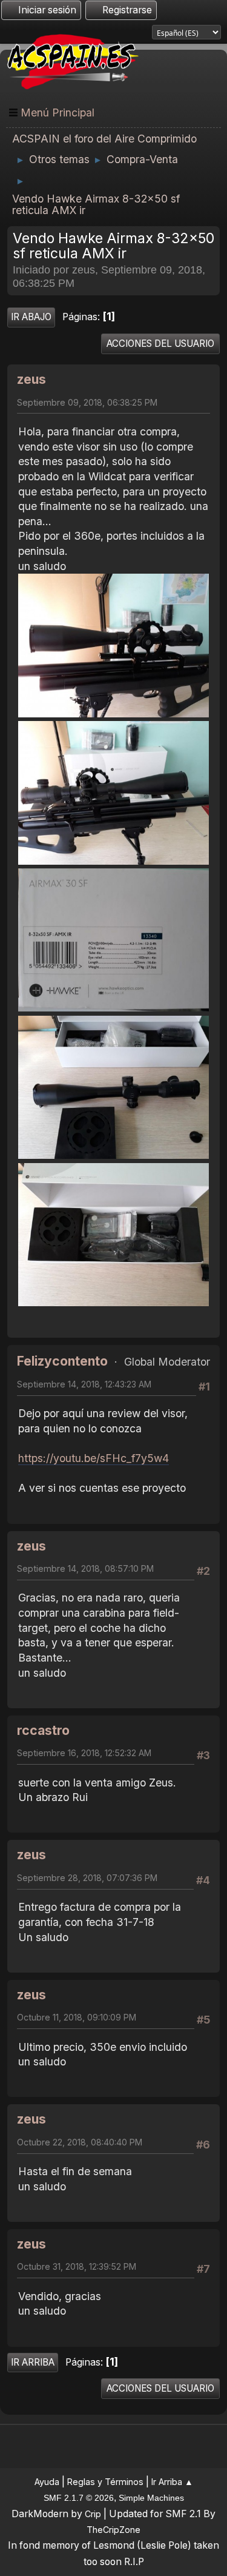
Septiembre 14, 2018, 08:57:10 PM (85, 1568)
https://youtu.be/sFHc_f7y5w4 (94, 1458)
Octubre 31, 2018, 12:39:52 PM (77, 2266)
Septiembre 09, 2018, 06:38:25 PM (87, 402)
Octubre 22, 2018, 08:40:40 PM (80, 2142)
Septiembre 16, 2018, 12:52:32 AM (84, 1753)
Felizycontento (62, 1361)
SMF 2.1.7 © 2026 (79, 2498)
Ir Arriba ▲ (172, 2482)
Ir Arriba (33, 2362)
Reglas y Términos (105, 2482)
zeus (31, 379)
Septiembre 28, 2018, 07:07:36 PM (87, 1878)
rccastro (43, 1730)
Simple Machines (151, 2498)
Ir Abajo (31, 317)
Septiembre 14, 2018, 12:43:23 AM (84, 1384)
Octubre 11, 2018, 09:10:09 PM (77, 2017)
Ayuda (47, 2482)
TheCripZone (113, 2530)
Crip (93, 2514)
